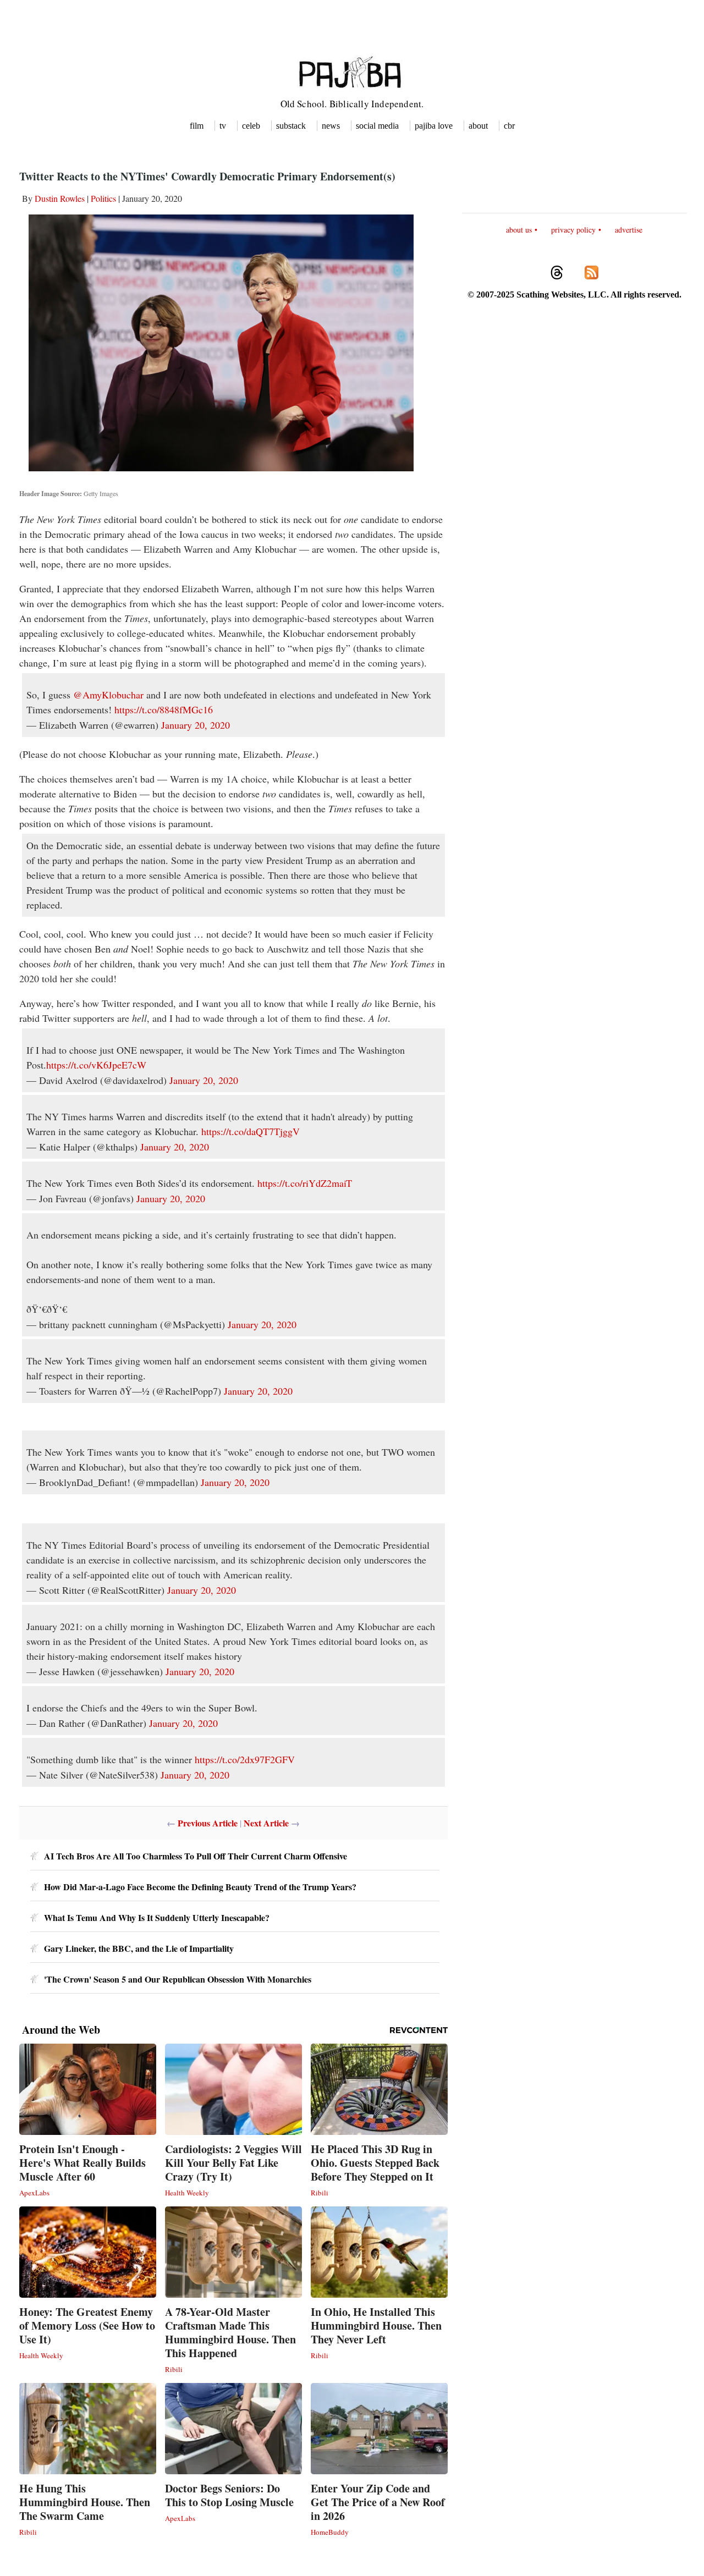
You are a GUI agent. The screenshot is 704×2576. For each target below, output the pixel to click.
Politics (103, 198)
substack (291, 126)
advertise (629, 230)
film (197, 126)
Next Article (266, 1823)
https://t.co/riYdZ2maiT (305, 1183)
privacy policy (573, 230)
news (331, 126)
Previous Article (208, 1823)
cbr (509, 126)
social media (377, 126)
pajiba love (434, 126)
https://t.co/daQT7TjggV (251, 1131)
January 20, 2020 (196, 725)
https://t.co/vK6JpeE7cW (96, 1065)
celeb (251, 126)
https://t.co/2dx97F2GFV (245, 1759)
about (478, 126)
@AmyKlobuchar (108, 695)
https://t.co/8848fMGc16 (164, 709)
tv (223, 126)
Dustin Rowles (60, 198)
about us (519, 230)
